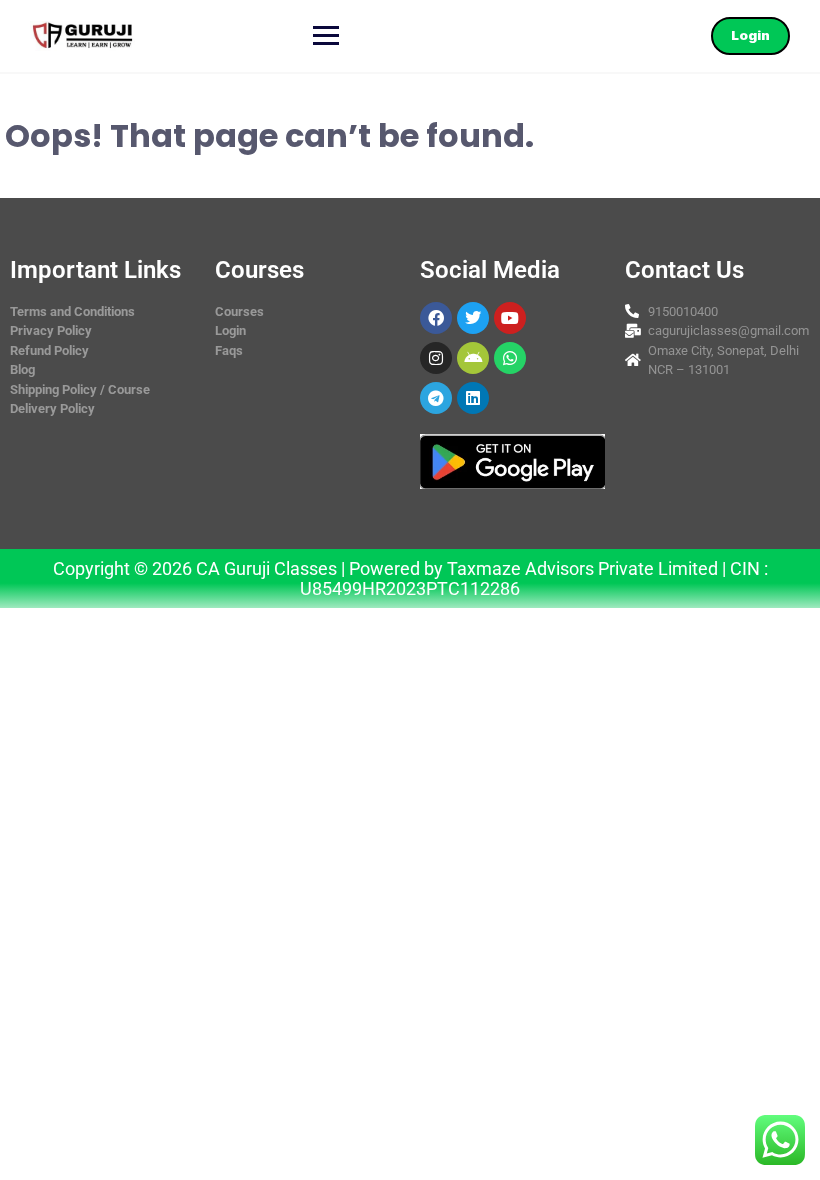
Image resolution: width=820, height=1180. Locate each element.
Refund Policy (49, 350)
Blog (22, 369)
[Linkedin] (473, 398)
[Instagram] (436, 358)
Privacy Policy (51, 330)
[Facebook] (436, 318)
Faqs (229, 350)
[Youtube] (510, 318)
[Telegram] (436, 398)
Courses (239, 311)
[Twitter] (473, 318)
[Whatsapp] (510, 358)
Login (750, 35)
